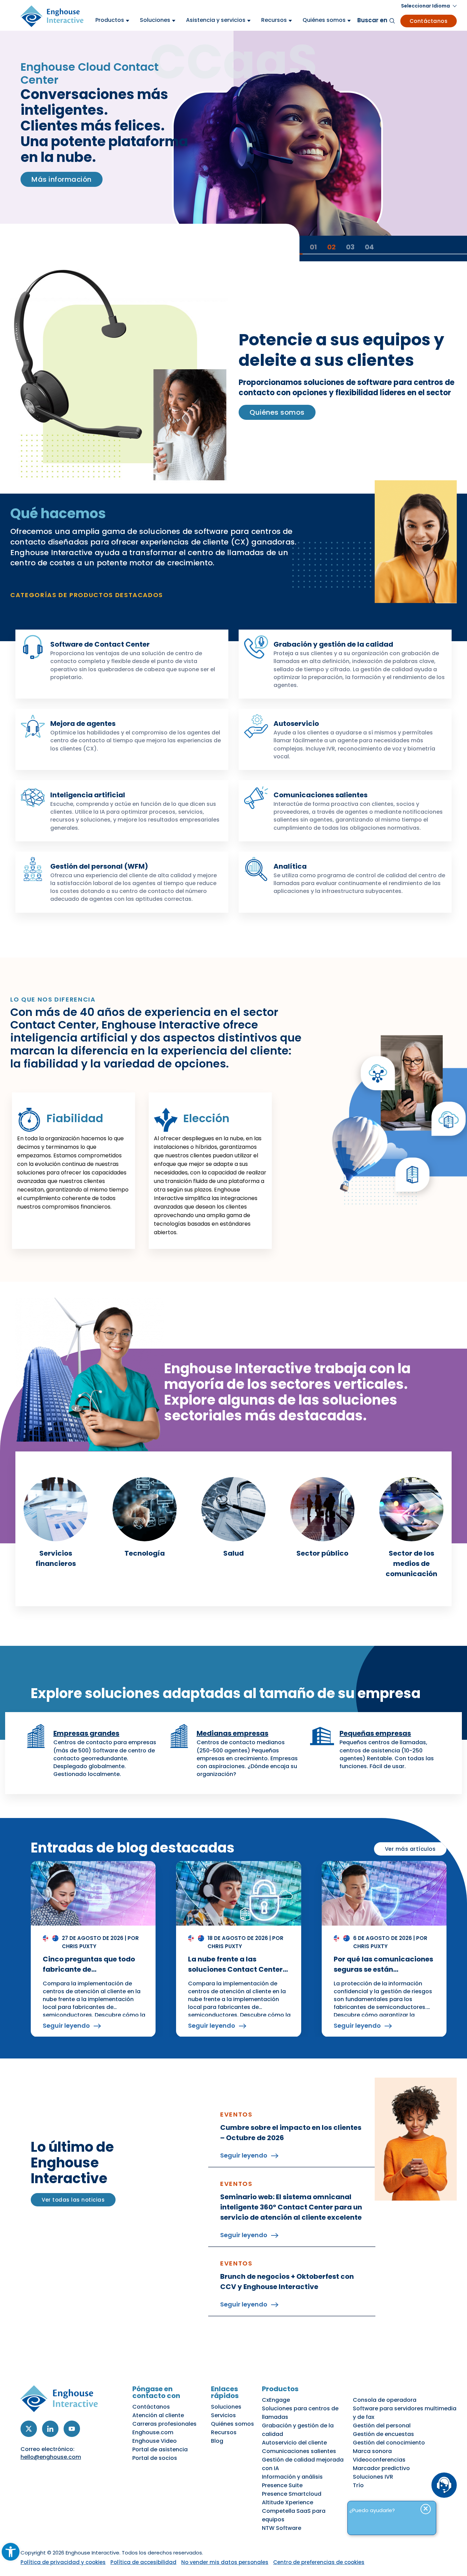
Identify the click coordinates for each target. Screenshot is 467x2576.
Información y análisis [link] (292, 2477)
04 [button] (369, 247)
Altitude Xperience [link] (288, 2502)
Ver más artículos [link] (410, 1849)
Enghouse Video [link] (155, 2441)
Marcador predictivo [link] (381, 2468)
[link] (11, 2552)
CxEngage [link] (276, 2400)
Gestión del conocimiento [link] (389, 2443)
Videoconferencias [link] (379, 2460)
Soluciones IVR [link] (373, 2477)
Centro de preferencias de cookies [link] (319, 2562)
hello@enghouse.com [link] (51, 2457)
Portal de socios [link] (155, 2458)
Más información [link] (62, 179)
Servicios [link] (223, 2415)
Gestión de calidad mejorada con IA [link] (303, 2464)
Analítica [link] (290, 866)
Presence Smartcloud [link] (292, 2494)
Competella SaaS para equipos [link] (294, 2515)
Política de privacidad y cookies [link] (63, 2562)
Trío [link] (358, 2485)
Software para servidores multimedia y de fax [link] (405, 2413)
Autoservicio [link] (296, 724)
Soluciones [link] (226, 2407)
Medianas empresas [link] (232, 1733)
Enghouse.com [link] (153, 2432)
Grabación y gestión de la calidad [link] (333, 644)
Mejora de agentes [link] (83, 724)
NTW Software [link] (282, 2528)
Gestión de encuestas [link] (383, 2434)
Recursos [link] (224, 2432)
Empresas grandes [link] (86, 1733)
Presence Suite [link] (282, 2485)
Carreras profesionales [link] (164, 2424)
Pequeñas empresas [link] (375, 1733)
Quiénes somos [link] (277, 412)
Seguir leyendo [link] (66, 2026)
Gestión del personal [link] (382, 2426)
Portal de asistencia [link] (160, 2449)
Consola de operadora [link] (385, 2400)
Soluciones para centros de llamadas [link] (300, 2413)
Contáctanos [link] (429, 21)
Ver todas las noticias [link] (73, 2200)
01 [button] (313, 247)
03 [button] (350, 247)
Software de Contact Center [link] (100, 644)
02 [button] (331, 247)
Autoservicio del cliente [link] (294, 2443)
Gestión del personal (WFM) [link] (99, 866)
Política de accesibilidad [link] (143, 2562)
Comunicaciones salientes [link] (321, 795)
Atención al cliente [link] (158, 2415)
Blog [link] (217, 2441)
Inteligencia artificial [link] (88, 795)
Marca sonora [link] (372, 2451)
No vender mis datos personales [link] (225, 2562)
